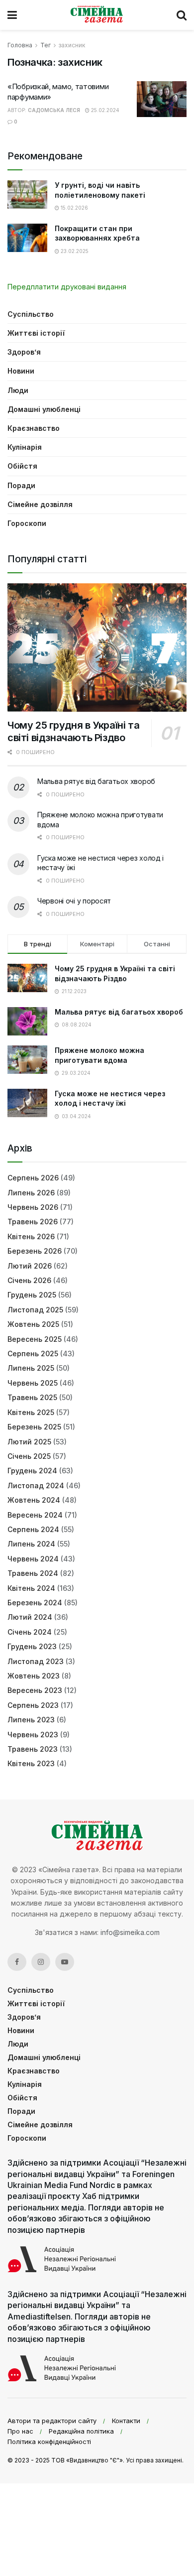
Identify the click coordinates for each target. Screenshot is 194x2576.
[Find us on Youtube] (65, 1962)
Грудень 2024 (32, 1471)
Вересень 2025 (35, 1339)
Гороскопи (27, 523)
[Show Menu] (12, 15)
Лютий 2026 (30, 1266)
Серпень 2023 (33, 1705)
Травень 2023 (33, 1749)
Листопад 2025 (35, 1310)
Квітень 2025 (31, 1412)
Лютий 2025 (29, 1442)
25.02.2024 (104, 110)
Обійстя (22, 466)
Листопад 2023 (36, 1661)
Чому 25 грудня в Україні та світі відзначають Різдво (73, 731)
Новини (21, 371)
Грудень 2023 (32, 1646)
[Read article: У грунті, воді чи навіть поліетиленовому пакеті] (27, 194)
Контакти (126, 2421)
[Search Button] (182, 15)
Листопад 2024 (36, 1485)
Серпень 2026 (33, 1178)
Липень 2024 (31, 1544)
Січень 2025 (29, 1456)
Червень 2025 (33, 1383)
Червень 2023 (33, 1735)
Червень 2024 (33, 1559)
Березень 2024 (35, 1603)
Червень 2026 (33, 1207)
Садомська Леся (54, 110)
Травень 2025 (32, 1397)
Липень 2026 (31, 1193)
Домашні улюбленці (44, 409)
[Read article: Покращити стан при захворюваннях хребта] (27, 238)
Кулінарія (25, 447)
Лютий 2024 (30, 1617)
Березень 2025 (34, 1427)
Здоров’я (24, 352)
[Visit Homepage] (97, 15)
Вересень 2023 (35, 1690)
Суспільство (31, 314)
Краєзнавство (34, 428)
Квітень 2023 (31, 1763)
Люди (18, 390)
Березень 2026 (35, 1251)
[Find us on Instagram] (41, 1962)
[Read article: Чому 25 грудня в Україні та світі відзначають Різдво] (97, 647)
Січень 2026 (29, 1280)
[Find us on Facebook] (17, 1962)
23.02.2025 (74, 251)
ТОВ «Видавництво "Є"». (88, 2460)
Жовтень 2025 (33, 1324)
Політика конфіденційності (49, 2442)
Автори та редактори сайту (52, 2421)
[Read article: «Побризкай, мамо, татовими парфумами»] (162, 99)
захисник (72, 45)
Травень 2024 (33, 1573)
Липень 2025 (31, 1368)
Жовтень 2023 (34, 1676)
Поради (21, 485)
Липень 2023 (31, 1720)
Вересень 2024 (35, 1515)
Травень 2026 (33, 1222)
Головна (20, 45)
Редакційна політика (81, 2431)
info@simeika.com (130, 1932)
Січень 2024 (30, 1632)
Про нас (20, 2431)
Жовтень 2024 (34, 1500)
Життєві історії (36, 333)
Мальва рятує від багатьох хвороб (96, 781)
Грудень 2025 (32, 1295)
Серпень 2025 (33, 1353)
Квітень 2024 (31, 1588)
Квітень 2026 (31, 1236)
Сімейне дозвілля (40, 504)
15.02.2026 (74, 208)
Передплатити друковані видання (67, 287)
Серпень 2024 (33, 1529)
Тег (46, 45)
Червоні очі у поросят (74, 901)
